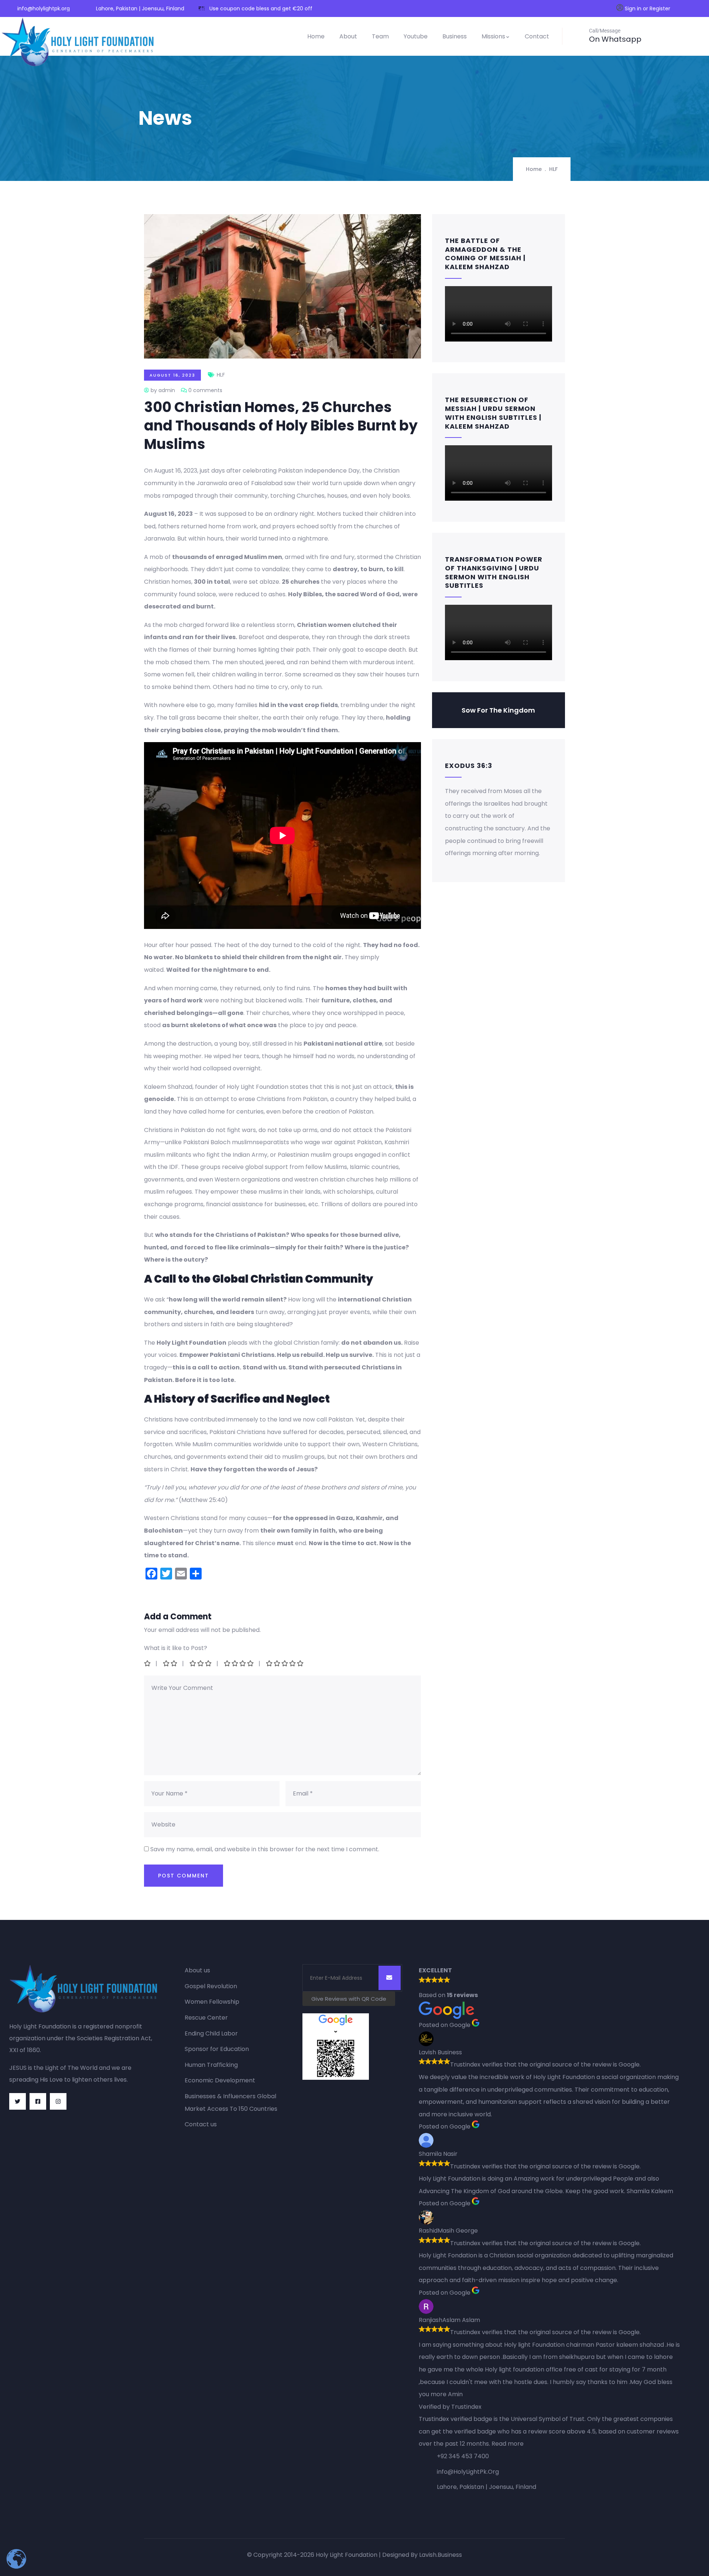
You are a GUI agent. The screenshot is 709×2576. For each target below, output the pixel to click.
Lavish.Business (441, 2555)
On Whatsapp (615, 39)
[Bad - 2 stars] (171, 1663)
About (348, 36)
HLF (553, 169)
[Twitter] (18, 2101)
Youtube (416, 36)
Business (455, 36)
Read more (508, 2444)
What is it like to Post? (176, 1648)
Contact (537, 36)
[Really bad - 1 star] (148, 1663)
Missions (493, 36)
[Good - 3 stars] (201, 1663)
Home (316, 36)
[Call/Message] (578, 35)
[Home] (79, 42)
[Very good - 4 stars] (239, 1663)
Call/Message (605, 31)
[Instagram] (58, 2101)
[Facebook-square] (38, 2101)
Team (380, 36)
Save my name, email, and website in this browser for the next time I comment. (265, 1849)
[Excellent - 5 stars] (285, 1663)
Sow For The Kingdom (498, 710)
